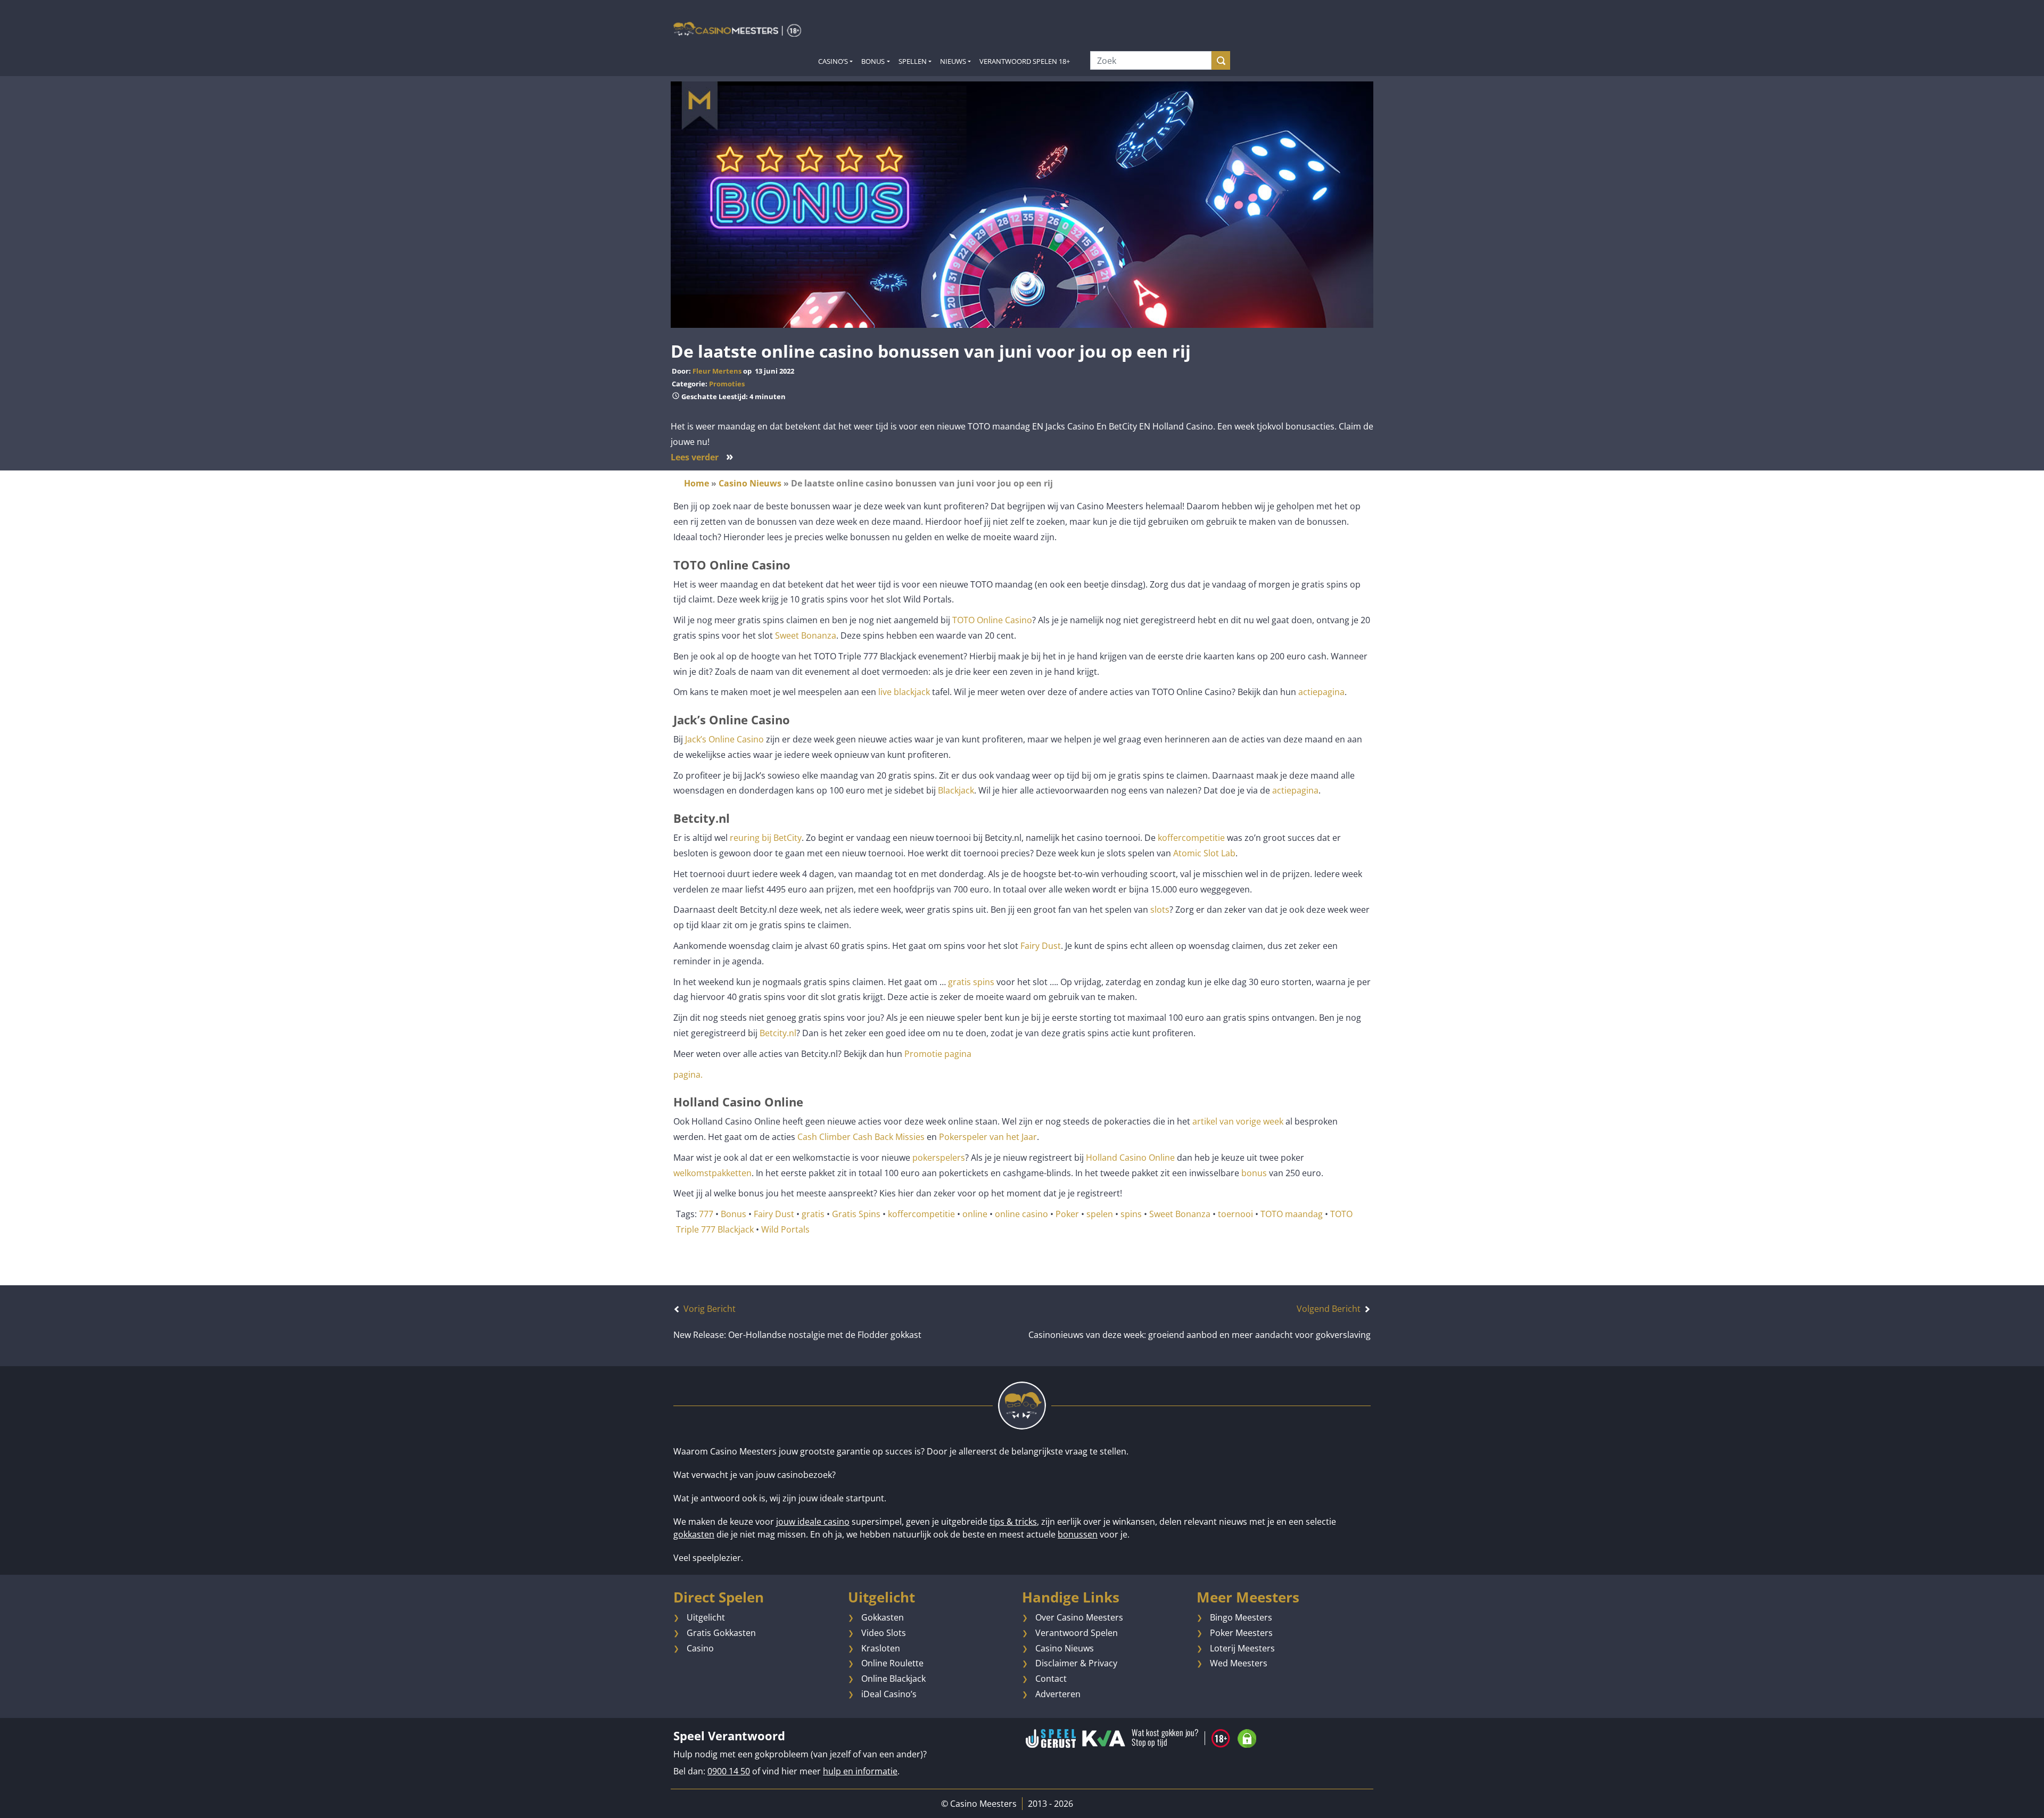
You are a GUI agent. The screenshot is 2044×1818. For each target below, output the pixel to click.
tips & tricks (1013, 1522)
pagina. (688, 1075)
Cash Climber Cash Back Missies (861, 1137)
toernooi (1235, 1214)
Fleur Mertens (717, 371)
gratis (813, 1214)
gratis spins (971, 982)
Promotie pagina (938, 1054)
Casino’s (833, 61)
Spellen (913, 61)
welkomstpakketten (712, 1173)
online (975, 1214)
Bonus (873, 61)
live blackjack (904, 692)
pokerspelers (939, 1158)
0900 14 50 (729, 1771)
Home (697, 483)
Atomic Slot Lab (1204, 853)
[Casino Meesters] (737, 29)
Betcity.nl (778, 1033)
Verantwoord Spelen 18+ (1025, 61)
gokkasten (694, 1534)
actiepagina (1321, 692)
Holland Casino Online (1130, 1158)
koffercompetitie (1191, 838)
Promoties (727, 384)
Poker (1067, 1214)
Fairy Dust (1041, 946)
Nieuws (953, 61)
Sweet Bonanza (806, 635)
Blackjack (956, 790)
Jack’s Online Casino (724, 739)
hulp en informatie (860, 1771)
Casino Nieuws (750, 483)
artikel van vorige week (1237, 1121)
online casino (1021, 1214)
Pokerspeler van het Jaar (987, 1137)
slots (1160, 910)
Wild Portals (785, 1229)
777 (706, 1214)
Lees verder (702, 457)
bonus (1254, 1173)
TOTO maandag (1292, 1214)
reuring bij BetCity (766, 838)
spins (1131, 1214)
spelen (1100, 1214)
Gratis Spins (856, 1214)
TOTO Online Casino (992, 620)
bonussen (1078, 1534)
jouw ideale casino (813, 1522)
